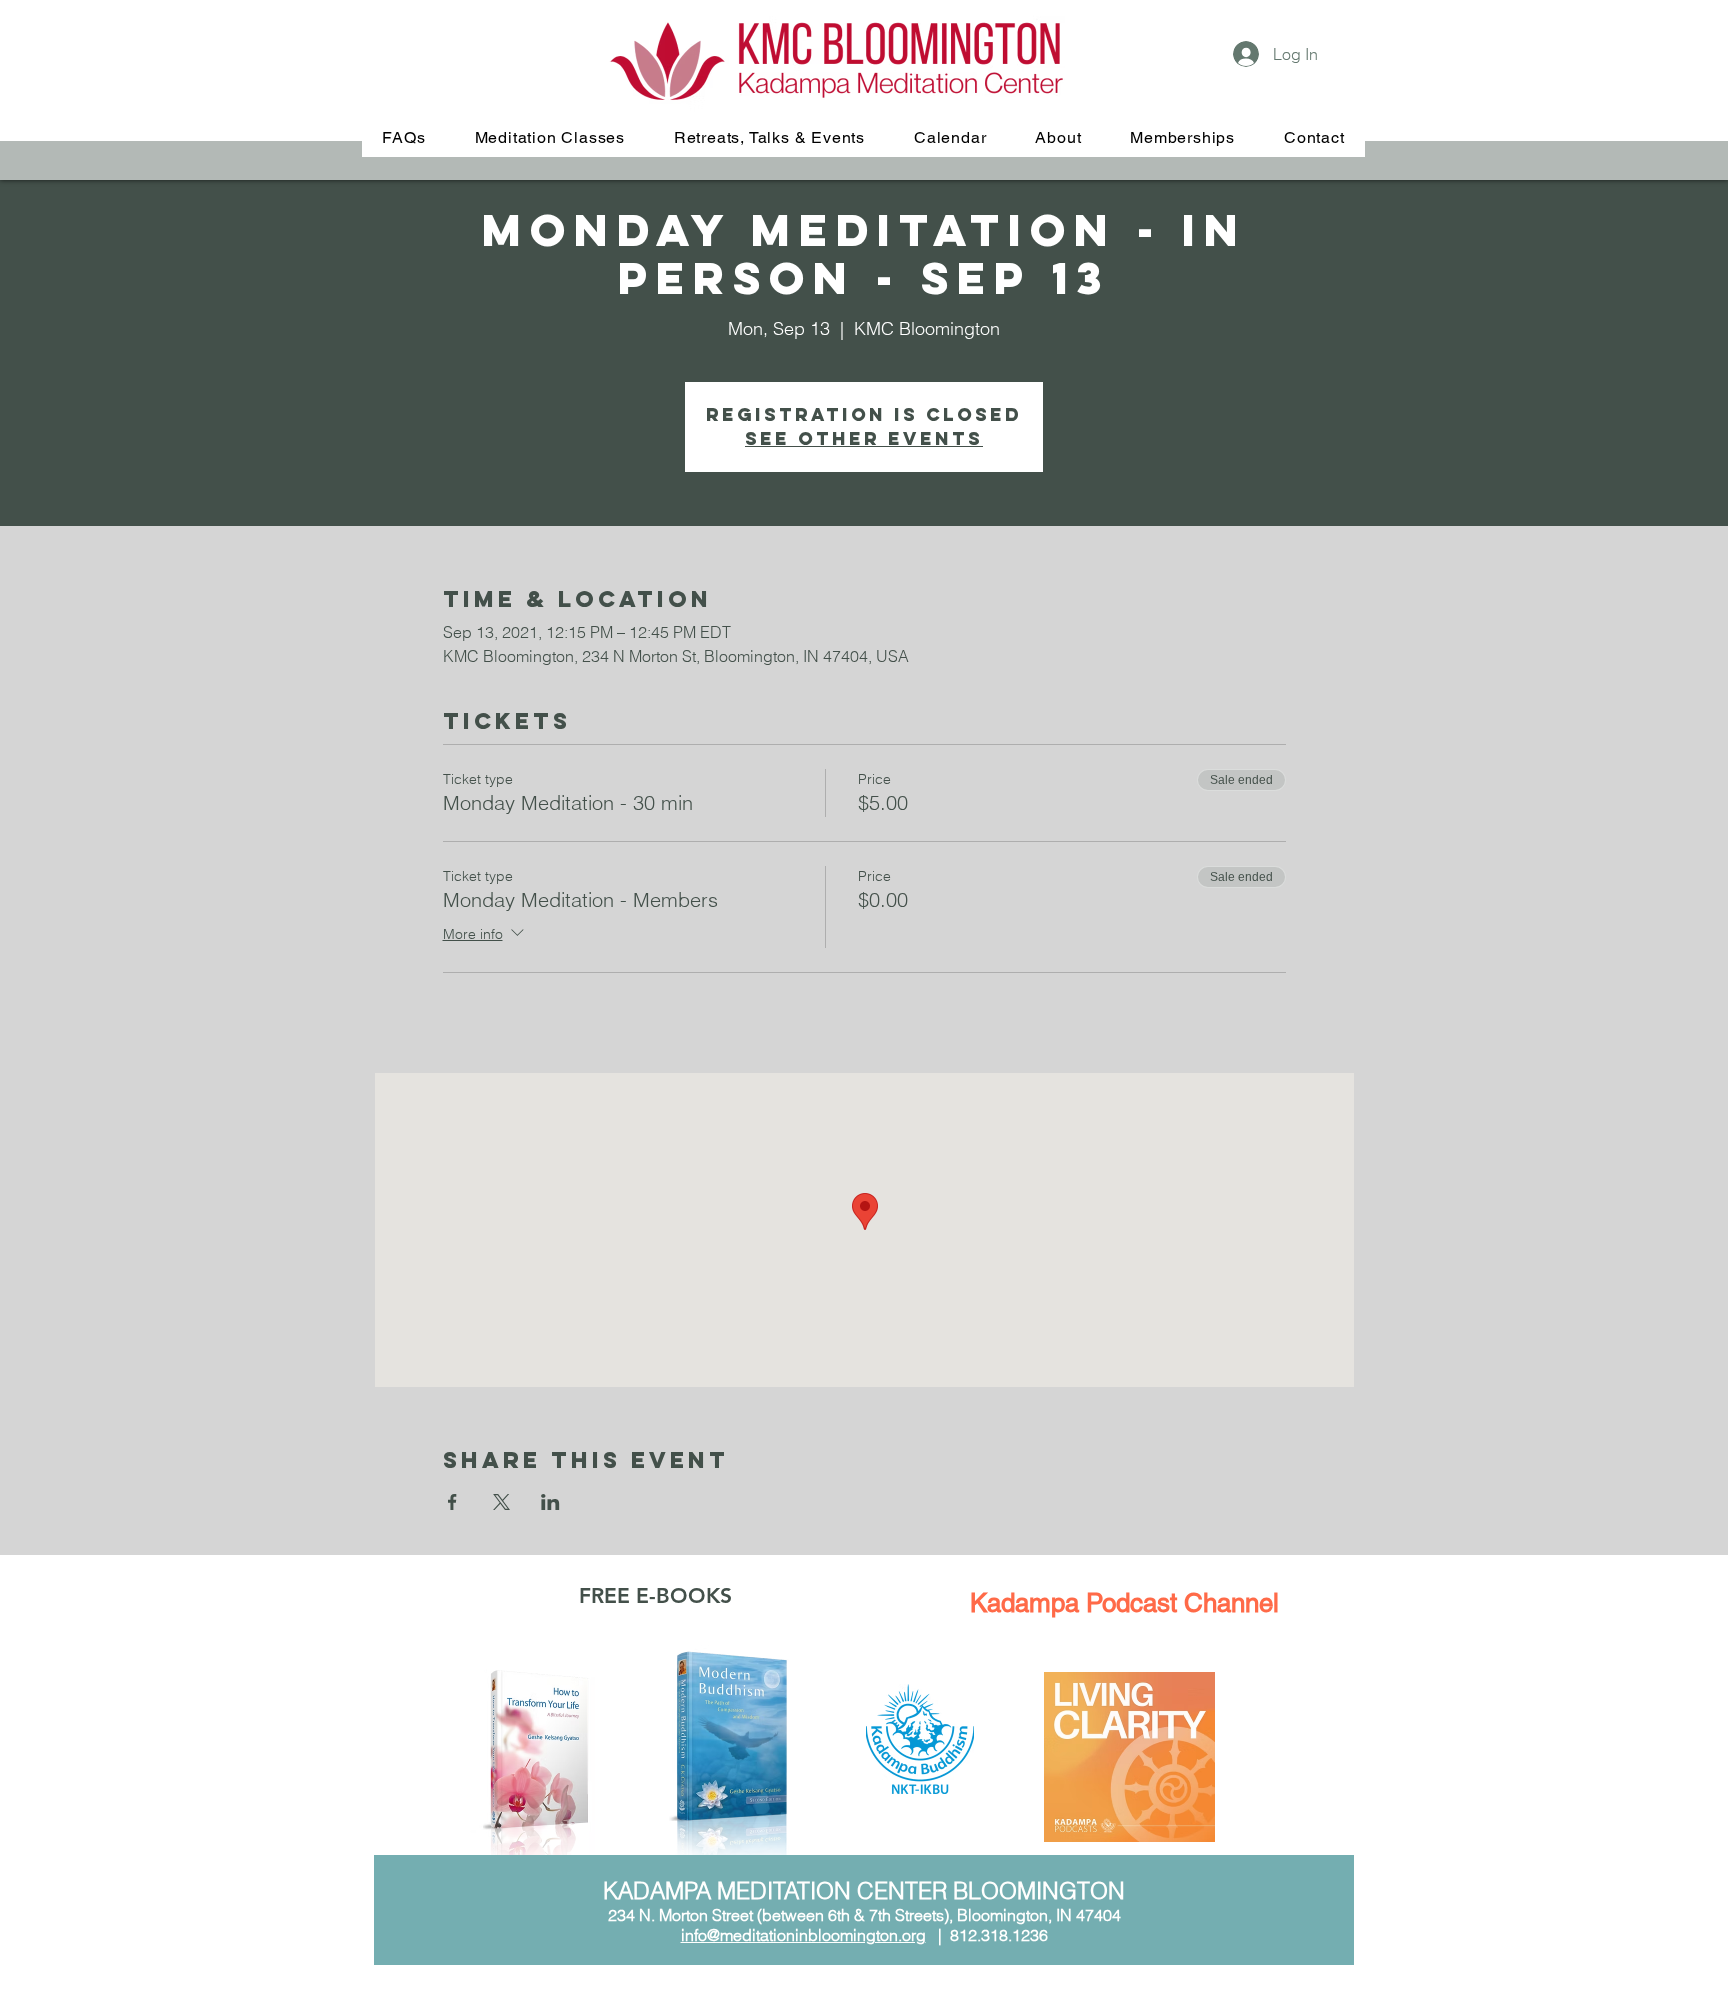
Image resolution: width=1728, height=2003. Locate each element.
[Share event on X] (501, 1502)
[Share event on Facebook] (452, 1502)
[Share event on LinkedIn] (550, 1502)
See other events (864, 438)
